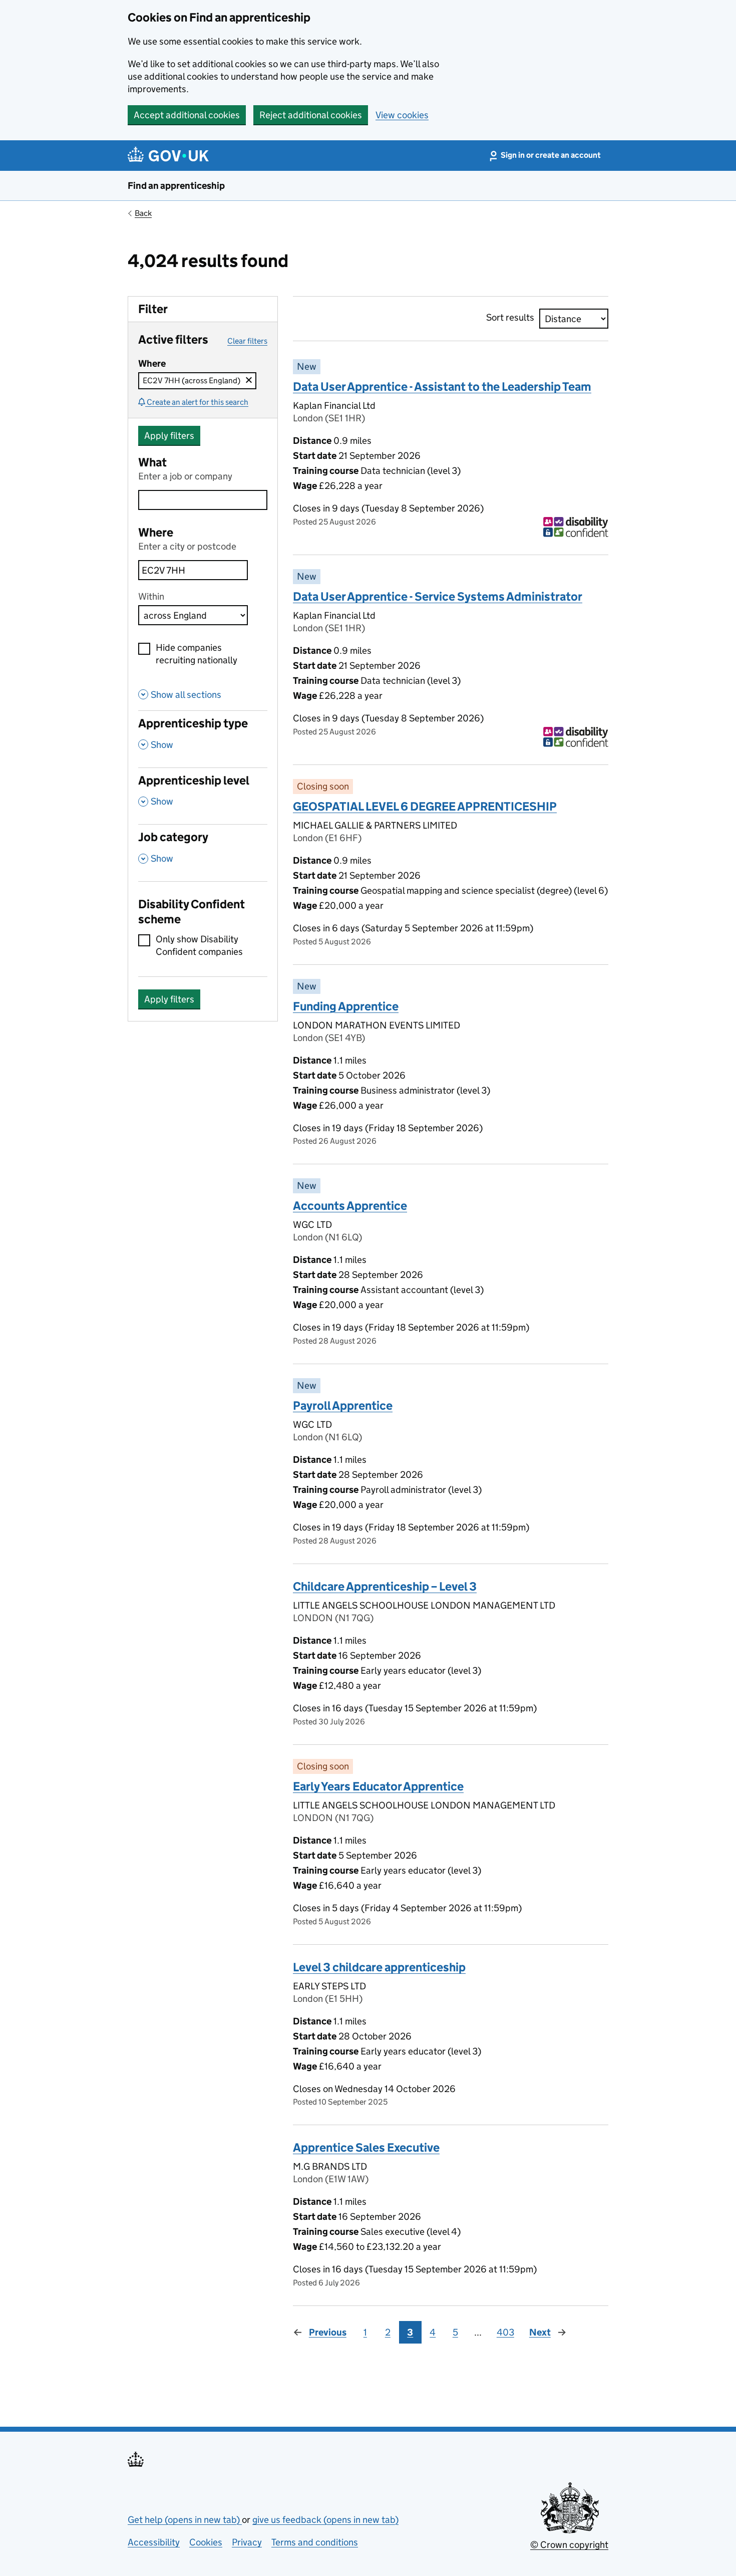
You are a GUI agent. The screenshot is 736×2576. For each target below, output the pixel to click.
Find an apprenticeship (176, 186)
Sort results (510, 317)
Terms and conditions (315, 2542)
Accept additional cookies (187, 115)
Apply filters (169, 436)
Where (156, 532)
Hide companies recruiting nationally (197, 654)
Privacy (247, 2542)
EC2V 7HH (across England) (200, 380)
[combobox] (193, 570)
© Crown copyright (569, 2545)
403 (505, 2332)
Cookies (206, 2542)
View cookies (402, 115)
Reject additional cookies (311, 115)
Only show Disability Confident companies (199, 945)
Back (143, 213)
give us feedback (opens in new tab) (325, 2520)
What (152, 462)
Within (151, 596)
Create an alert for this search (198, 402)
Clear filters (247, 341)
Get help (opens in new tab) (185, 2520)
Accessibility (154, 2542)
